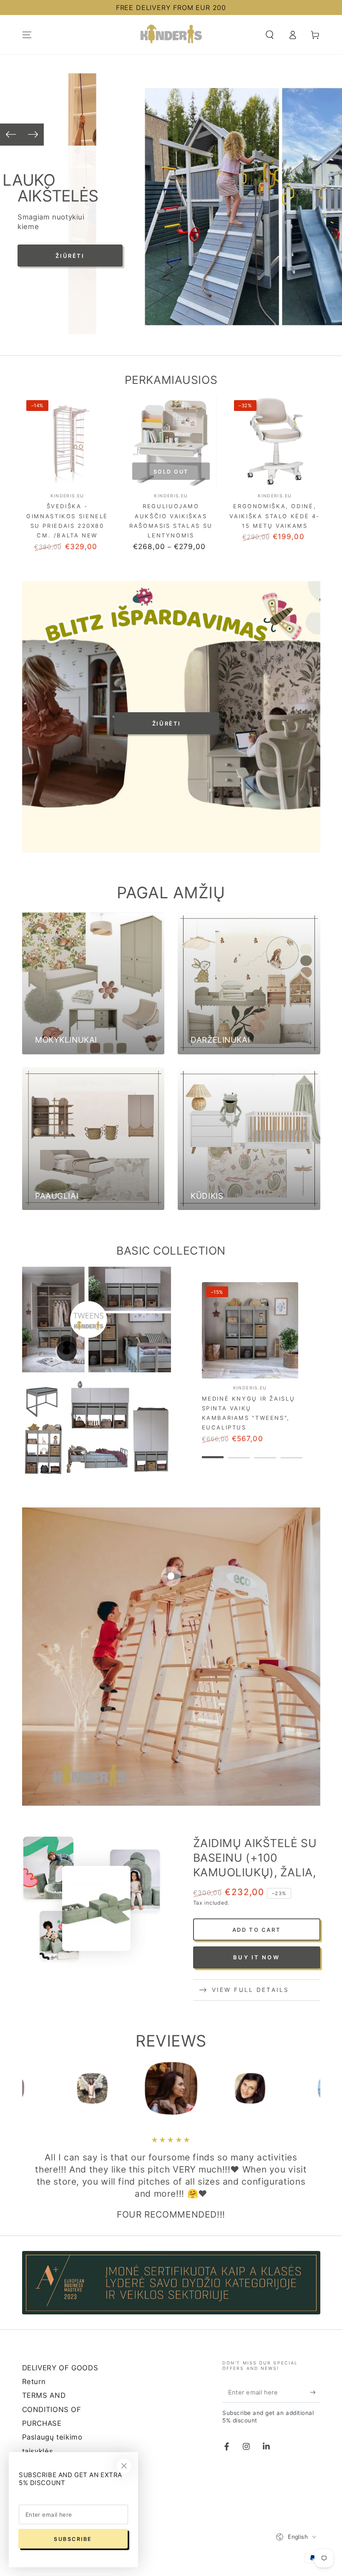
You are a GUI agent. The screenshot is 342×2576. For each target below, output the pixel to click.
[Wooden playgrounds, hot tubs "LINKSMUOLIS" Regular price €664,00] (171, 1576)
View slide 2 (239, 1451)
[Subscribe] (315, 2392)
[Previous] (11, 135)
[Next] (33, 135)
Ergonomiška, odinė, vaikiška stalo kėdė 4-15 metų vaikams (275, 516)
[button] (270, 35)
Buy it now (256, 1957)
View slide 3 (265, 1451)
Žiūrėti (96, 256)
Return (34, 2382)
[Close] (124, 2466)
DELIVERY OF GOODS (60, 2368)
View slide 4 (292, 1451)
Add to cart (257, 1930)
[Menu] (27, 35)
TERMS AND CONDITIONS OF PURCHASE (52, 2409)
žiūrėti (167, 723)
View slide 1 (213, 1451)
